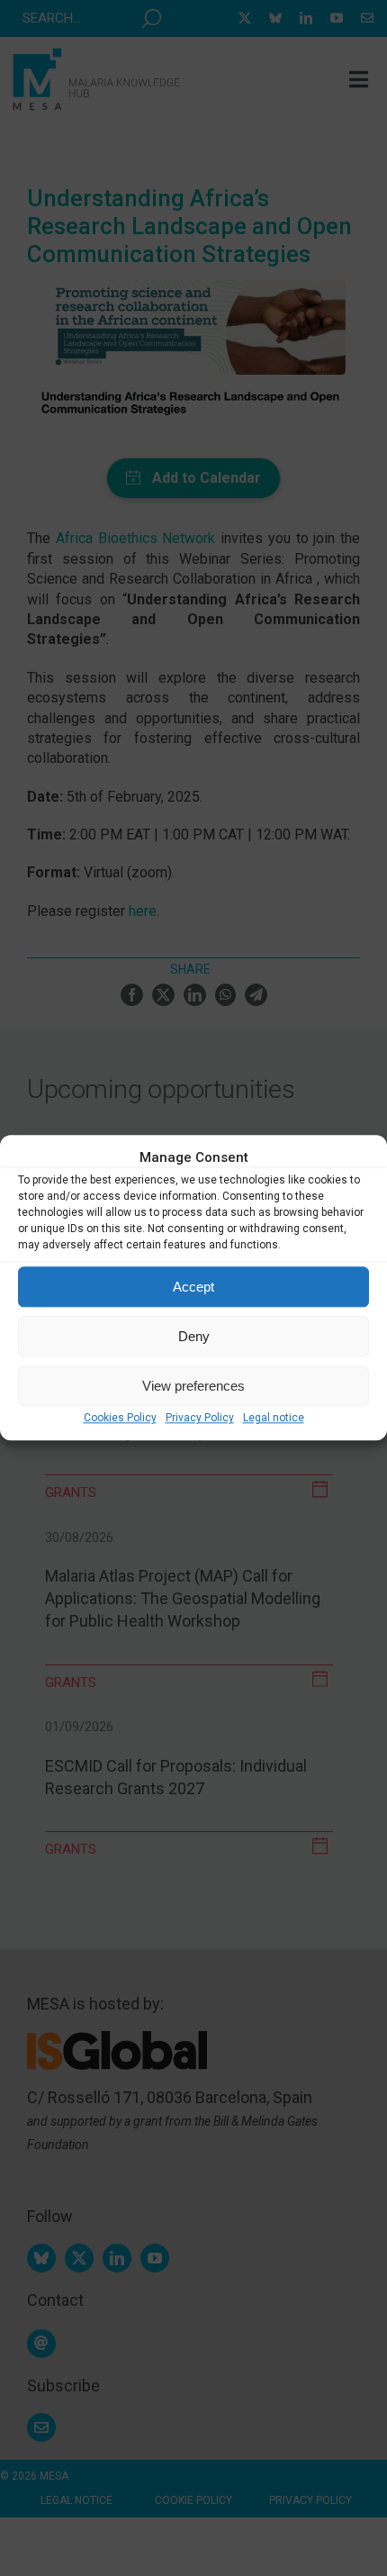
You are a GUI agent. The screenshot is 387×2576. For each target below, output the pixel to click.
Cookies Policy (120, 1418)
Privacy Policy (200, 1418)
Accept (193, 1287)
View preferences (193, 1386)
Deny (194, 1336)
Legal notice (274, 1418)
